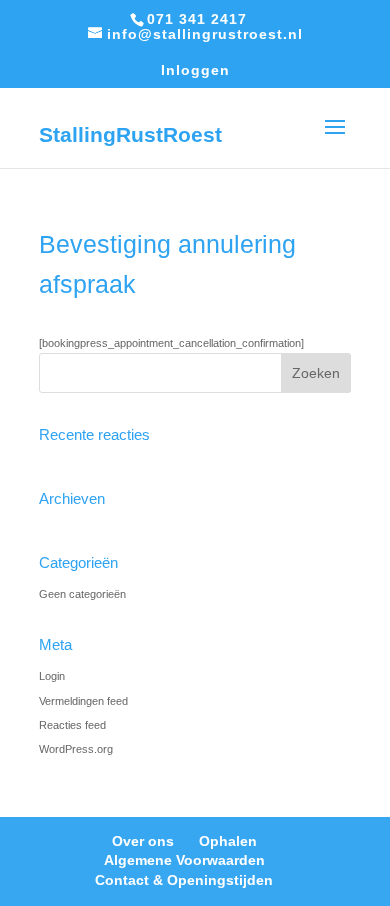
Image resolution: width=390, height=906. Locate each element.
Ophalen (228, 841)
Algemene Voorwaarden (184, 860)
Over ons (143, 841)
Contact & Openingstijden (184, 880)
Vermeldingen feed (83, 701)
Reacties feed (72, 725)
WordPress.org (76, 749)
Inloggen (195, 70)
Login (52, 676)
